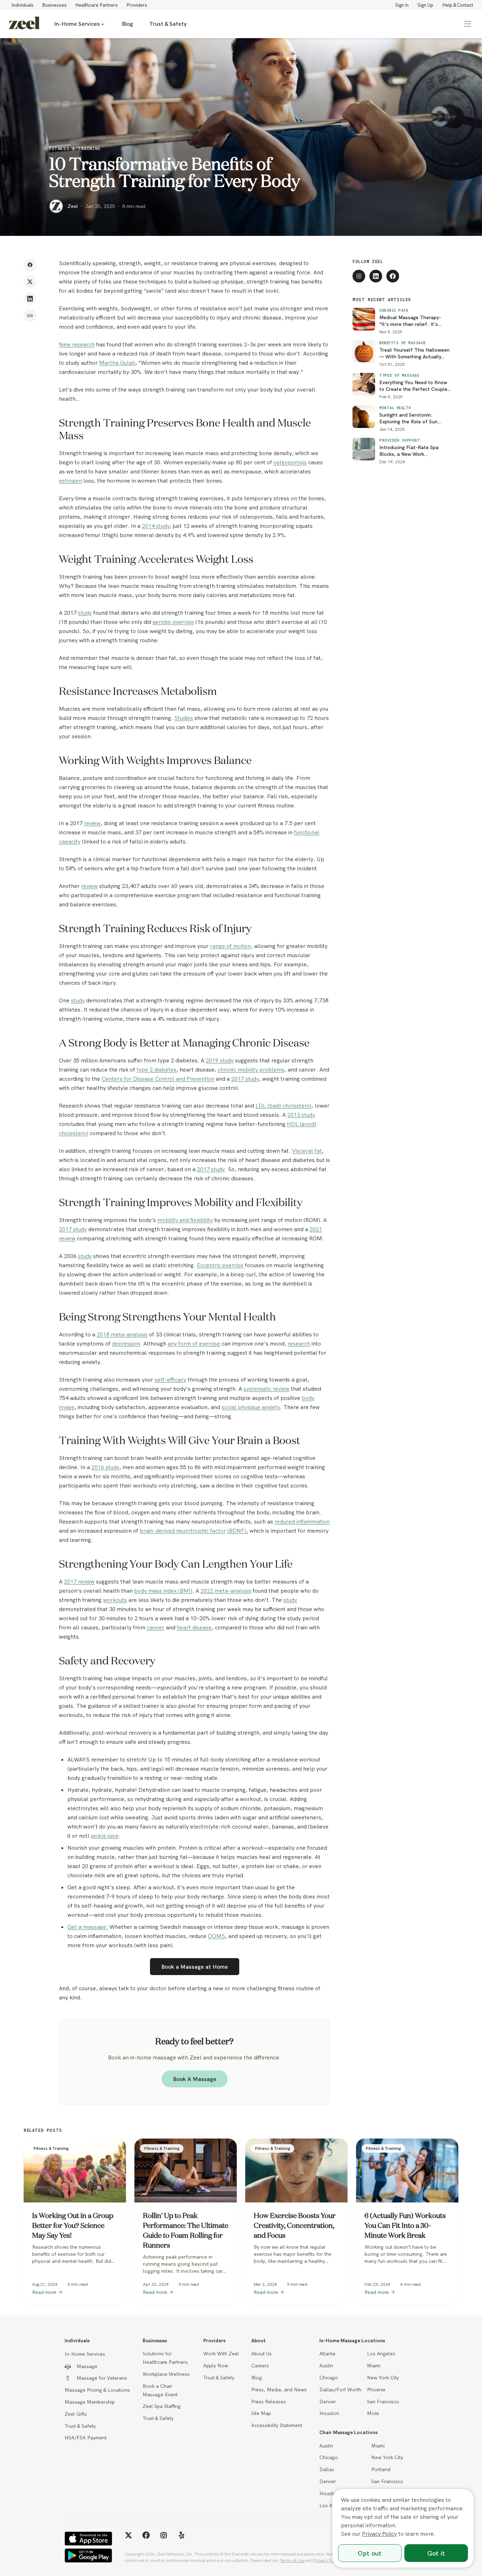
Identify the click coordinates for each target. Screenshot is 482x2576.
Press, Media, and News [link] (279, 2390)
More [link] (373, 2413)
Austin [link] (326, 2366)
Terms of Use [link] (292, 2560)
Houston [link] (329, 2413)
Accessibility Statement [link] (277, 2425)
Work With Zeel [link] (221, 2354)
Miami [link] (374, 2366)
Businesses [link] (54, 5)
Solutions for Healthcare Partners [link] (165, 2358)
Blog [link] (127, 24)
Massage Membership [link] (90, 2402)
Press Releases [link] (269, 2402)
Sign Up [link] (425, 5)
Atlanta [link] (327, 2354)
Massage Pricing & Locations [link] (97, 2390)
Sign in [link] (402, 5)
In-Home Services (77, 24)
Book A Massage (195, 2079)
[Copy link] (30, 316)
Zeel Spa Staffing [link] (162, 2406)
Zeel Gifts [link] (76, 2414)
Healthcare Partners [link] (97, 5)
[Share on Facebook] (30, 265)
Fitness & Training (75, 148)
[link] (24, 24)
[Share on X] (30, 282)
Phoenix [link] (376, 2390)
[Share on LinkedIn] (30, 299)
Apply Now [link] (216, 2366)
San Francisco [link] (383, 2402)
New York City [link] (383, 2378)
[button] (468, 24)
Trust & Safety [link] (168, 24)
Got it (436, 2553)
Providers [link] (137, 5)
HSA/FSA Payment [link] (86, 2438)
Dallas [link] (327, 2469)
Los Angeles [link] (381, 2354)
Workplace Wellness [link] (166, 2374)
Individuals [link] (22, 5)
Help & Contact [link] (458, 5)
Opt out (370, 2553)
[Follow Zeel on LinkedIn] (376, 276)
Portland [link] (381, 2469)
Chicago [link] (329, 2378)
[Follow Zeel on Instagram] (359, 276)
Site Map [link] (261, 2413)
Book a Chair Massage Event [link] (160, 2390)
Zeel (73, 206)
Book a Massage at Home (195, 1967)
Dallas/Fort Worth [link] (340, 2390)
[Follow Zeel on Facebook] (393, 276)
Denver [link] (328, 2402)
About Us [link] (261, 2354)
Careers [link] (260, 2366)
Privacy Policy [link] (327, 2560)
